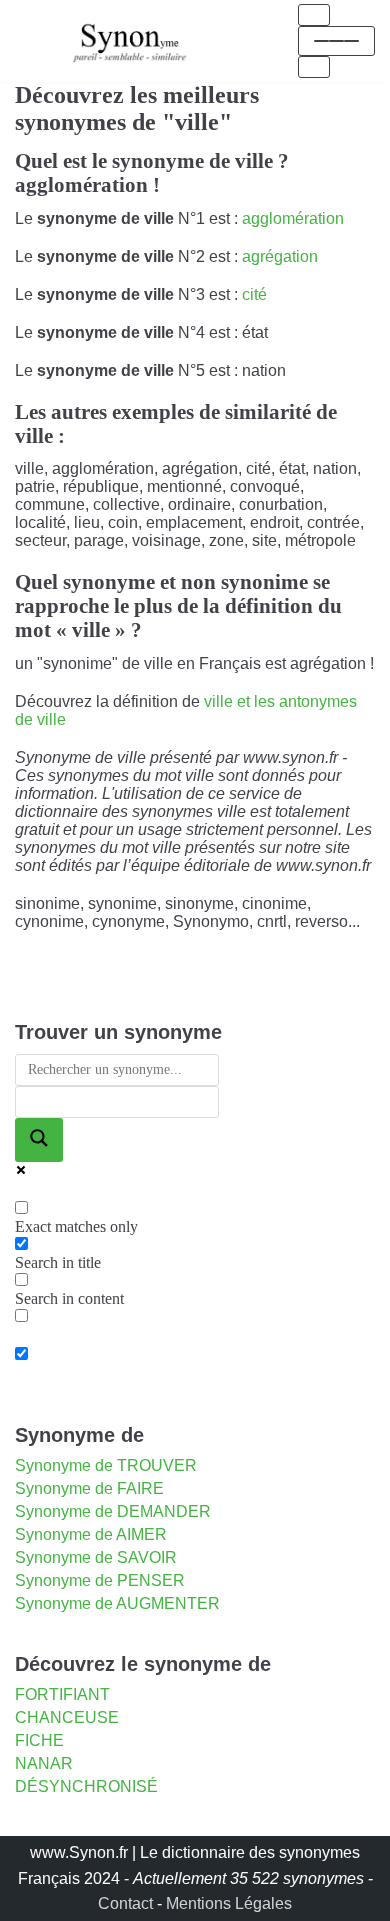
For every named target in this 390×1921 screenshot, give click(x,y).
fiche (39, 1740)
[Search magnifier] (39, 1140)
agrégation (280, 256)
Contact (125, 1903)
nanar (44, 1763)
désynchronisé (86, 1786)
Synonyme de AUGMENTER (117, 1603)
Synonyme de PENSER (100, 1580)
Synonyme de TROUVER (106, 1465)
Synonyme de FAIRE (89, 1488)
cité (254, 294)
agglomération (293, 218)
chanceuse (67, 1717)
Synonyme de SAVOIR (96, 1557)
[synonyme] (130, 40)
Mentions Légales (229, 1903)
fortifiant (62, 1694)
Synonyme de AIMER (91, 1534)
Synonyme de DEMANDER (113, 1511)
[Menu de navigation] (314, 15)
